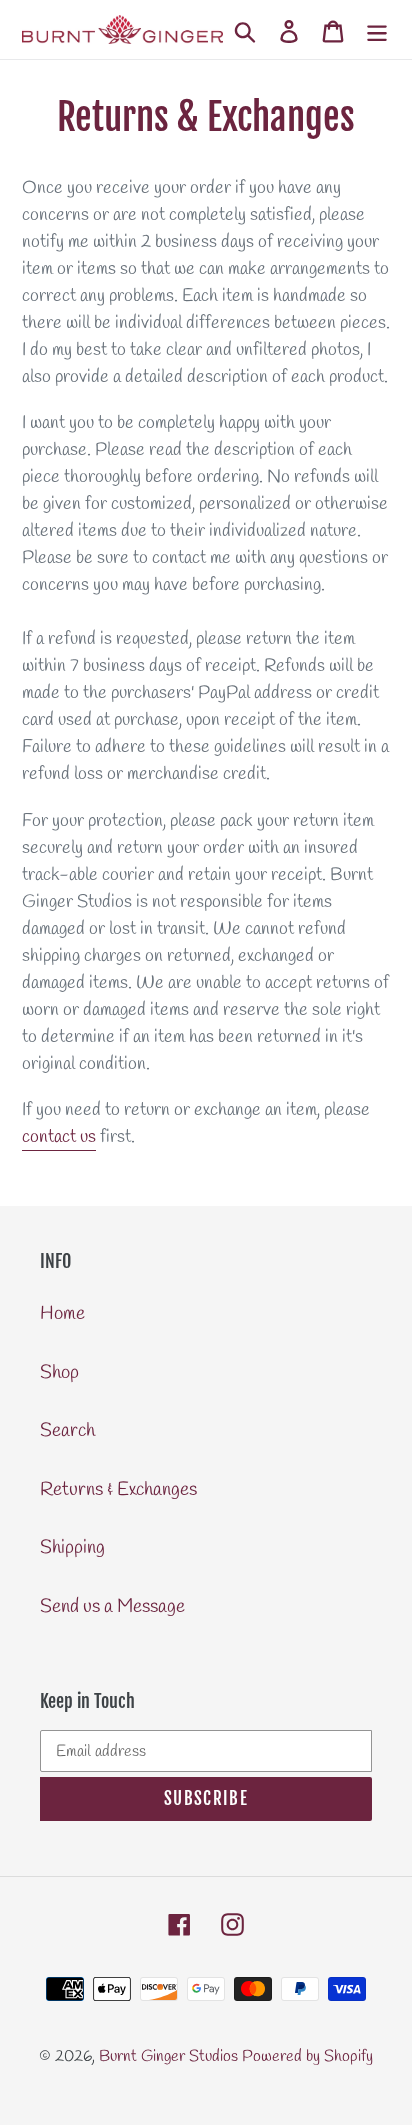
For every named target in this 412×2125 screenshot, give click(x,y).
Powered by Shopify (307, 2056)
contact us (59, 1137)
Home (62, 1314)
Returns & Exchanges (118, 1490)
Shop (59, 1373)
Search (67, 1431)
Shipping (72, 1548)
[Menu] (377, 29)
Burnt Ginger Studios (168, 2056)
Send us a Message (112, 1607)
